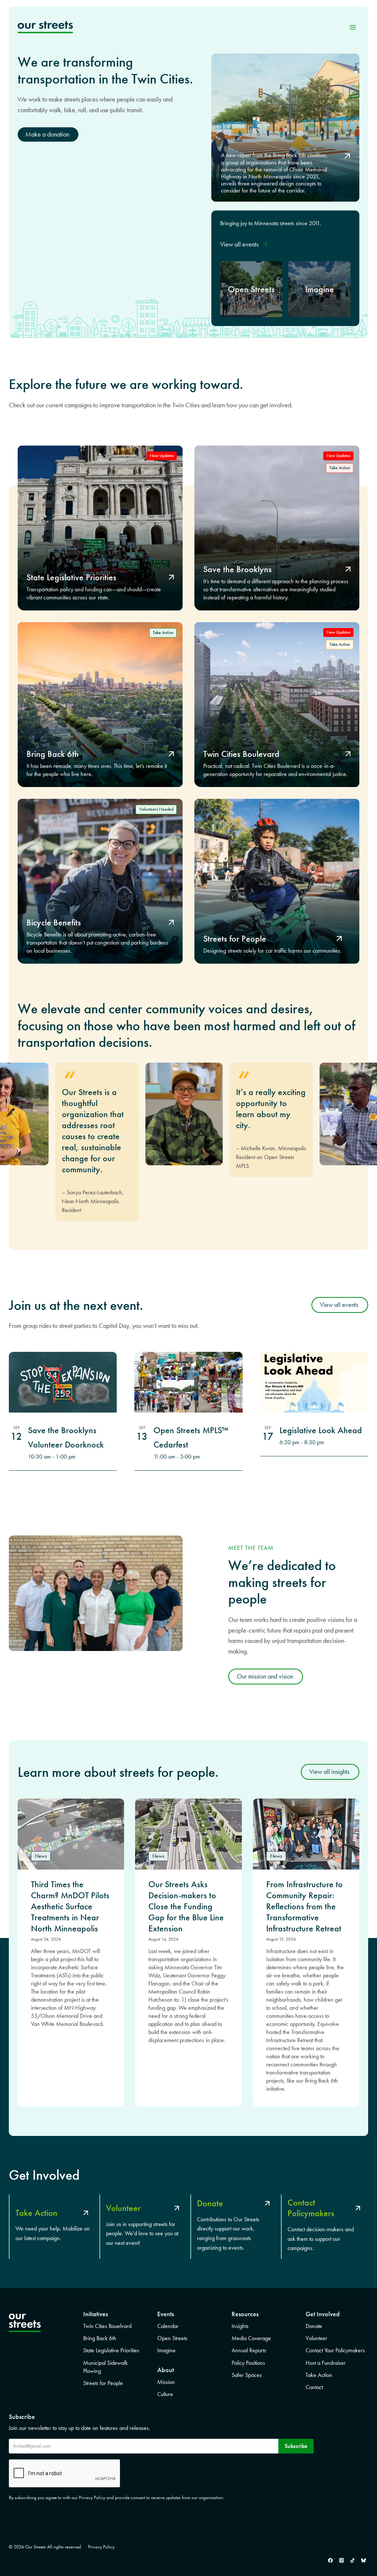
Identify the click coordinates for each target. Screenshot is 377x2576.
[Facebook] (330, 2560)
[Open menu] (353, 27)
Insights (240, 2326)
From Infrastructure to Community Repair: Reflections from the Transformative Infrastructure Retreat (304, 1906)
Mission (166, 2382)
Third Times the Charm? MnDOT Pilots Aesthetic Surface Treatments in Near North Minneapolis (70, 1906)
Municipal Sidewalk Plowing (105, 2367)
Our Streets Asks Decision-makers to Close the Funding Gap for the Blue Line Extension (186, 1906)
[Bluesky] (363, 2560)
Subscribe (296, 2446)
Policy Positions (248, 2363)
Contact (314, 2387)
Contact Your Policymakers (335, 2350)
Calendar (168, 2326)
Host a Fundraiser (326, 2363)
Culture (165, 2394)
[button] (244, 245)
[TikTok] (352, 2560)
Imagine (166, 2350)
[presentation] (71, 1834)
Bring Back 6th (100, 2338)
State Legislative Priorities (111, 2350)
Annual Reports (249, 2350)
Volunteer (316, 2338)
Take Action (319, 2375)
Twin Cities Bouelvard (107, 2326)
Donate (314, 2326)
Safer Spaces (247, 2375)
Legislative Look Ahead (321, 1430)
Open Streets (172, 2338)
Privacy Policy (101, 2547)
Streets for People (103, 2383)
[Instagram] (341, 2560)
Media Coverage (251, 2338)
